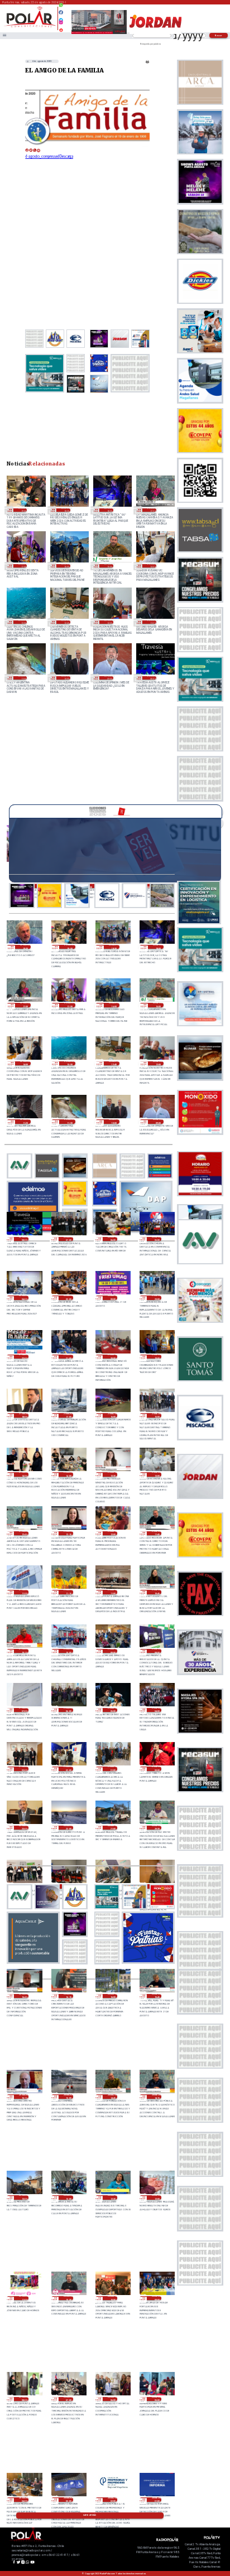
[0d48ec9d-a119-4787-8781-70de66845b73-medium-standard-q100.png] (30, 26)
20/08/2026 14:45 (112, 2097)
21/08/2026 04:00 (157, 1710)
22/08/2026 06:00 (112, 1239)
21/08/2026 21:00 (68, 1357)
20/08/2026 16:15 (68, 1996)
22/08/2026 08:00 (152, 678)
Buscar (219, 35)
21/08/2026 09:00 (112, 1651)
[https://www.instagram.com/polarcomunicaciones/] (61, 24)
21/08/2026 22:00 (24, 1357)
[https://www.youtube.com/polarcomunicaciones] (61, 28)
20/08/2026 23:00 (24, 1828)
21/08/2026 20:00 (112, 1357)
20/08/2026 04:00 (24, 2500)
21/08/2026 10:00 (68, 1651)
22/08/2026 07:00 (68, 1239)
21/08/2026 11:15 (68, 1592)
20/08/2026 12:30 (112, 2197)
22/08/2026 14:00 (152, 566)
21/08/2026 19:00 (157, 1357)
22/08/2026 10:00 (66, 678)
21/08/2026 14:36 (24, 1474)
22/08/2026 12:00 (109, 622)
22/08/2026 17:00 (23, 566)
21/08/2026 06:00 (68, 1710)
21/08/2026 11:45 (157, 1534)
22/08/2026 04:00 (24, 1298)
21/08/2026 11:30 (24, 1592)
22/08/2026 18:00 (109, 510)
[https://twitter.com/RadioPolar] (61, 17)
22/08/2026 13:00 (23, 622)
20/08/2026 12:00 (157, 2197)
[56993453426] (61, 8)
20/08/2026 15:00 (68, 2097)
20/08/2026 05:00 (157, 2399)
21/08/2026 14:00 (68, 1474)
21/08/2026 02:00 (68, 1769)
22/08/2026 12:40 (66, 622)
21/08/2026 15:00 (157, 1415)
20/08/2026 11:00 (24, 2298)
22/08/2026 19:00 (23, 510)
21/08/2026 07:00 (24, 1710)
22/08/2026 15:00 (109, 566)
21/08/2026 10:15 (24, 1651)
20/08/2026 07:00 (68, 2399)
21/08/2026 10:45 (157, 1592)
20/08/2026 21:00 (112, 1828)
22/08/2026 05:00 (157, 1239)
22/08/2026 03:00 (68, 1298)
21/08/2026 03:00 (24, 1769)
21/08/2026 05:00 (112, 1710)
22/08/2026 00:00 (112, 1298)
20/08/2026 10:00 (112, 2298)
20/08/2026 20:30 (157, 1828)
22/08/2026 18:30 (66, 510)
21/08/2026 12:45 (24, 1534)
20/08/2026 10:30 (68, 2298)
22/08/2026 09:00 (109, 678)
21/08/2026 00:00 (157, 1769)
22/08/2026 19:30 (25, 947)
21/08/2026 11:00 (112, 1592)
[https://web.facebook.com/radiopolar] (61, 12)
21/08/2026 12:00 (112, 1534)
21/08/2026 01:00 (112, 1769)
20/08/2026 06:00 (112, 2399)
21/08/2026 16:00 (112, 1415)
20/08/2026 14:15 (157, 2097)
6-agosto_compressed (42, 156)
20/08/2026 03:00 (68, 2500)
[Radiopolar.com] (4, 36)
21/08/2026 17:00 (68, 1415)
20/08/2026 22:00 (68, 1828)
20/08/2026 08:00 (24, 2399)
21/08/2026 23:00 (157, 1298)
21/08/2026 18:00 (24, 1415)
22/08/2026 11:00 (23, 678)
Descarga (67, 156)
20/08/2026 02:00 (112, 2500)
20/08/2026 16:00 (112, 1996)
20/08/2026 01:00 (157, 2500)
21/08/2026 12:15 (68, 1534)
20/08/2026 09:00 (157, 2298)
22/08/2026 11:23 (152, 622)
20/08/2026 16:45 (24, 1996)
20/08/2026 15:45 (157, 1996)
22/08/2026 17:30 (152, 510)
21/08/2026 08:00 (157, 1651)
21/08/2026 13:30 (112, 1474)
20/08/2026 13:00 (24, 2197)
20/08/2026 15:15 (24, 2097)
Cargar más (90, 2515)
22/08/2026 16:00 (66, 566)
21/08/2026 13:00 (157, 1474)
